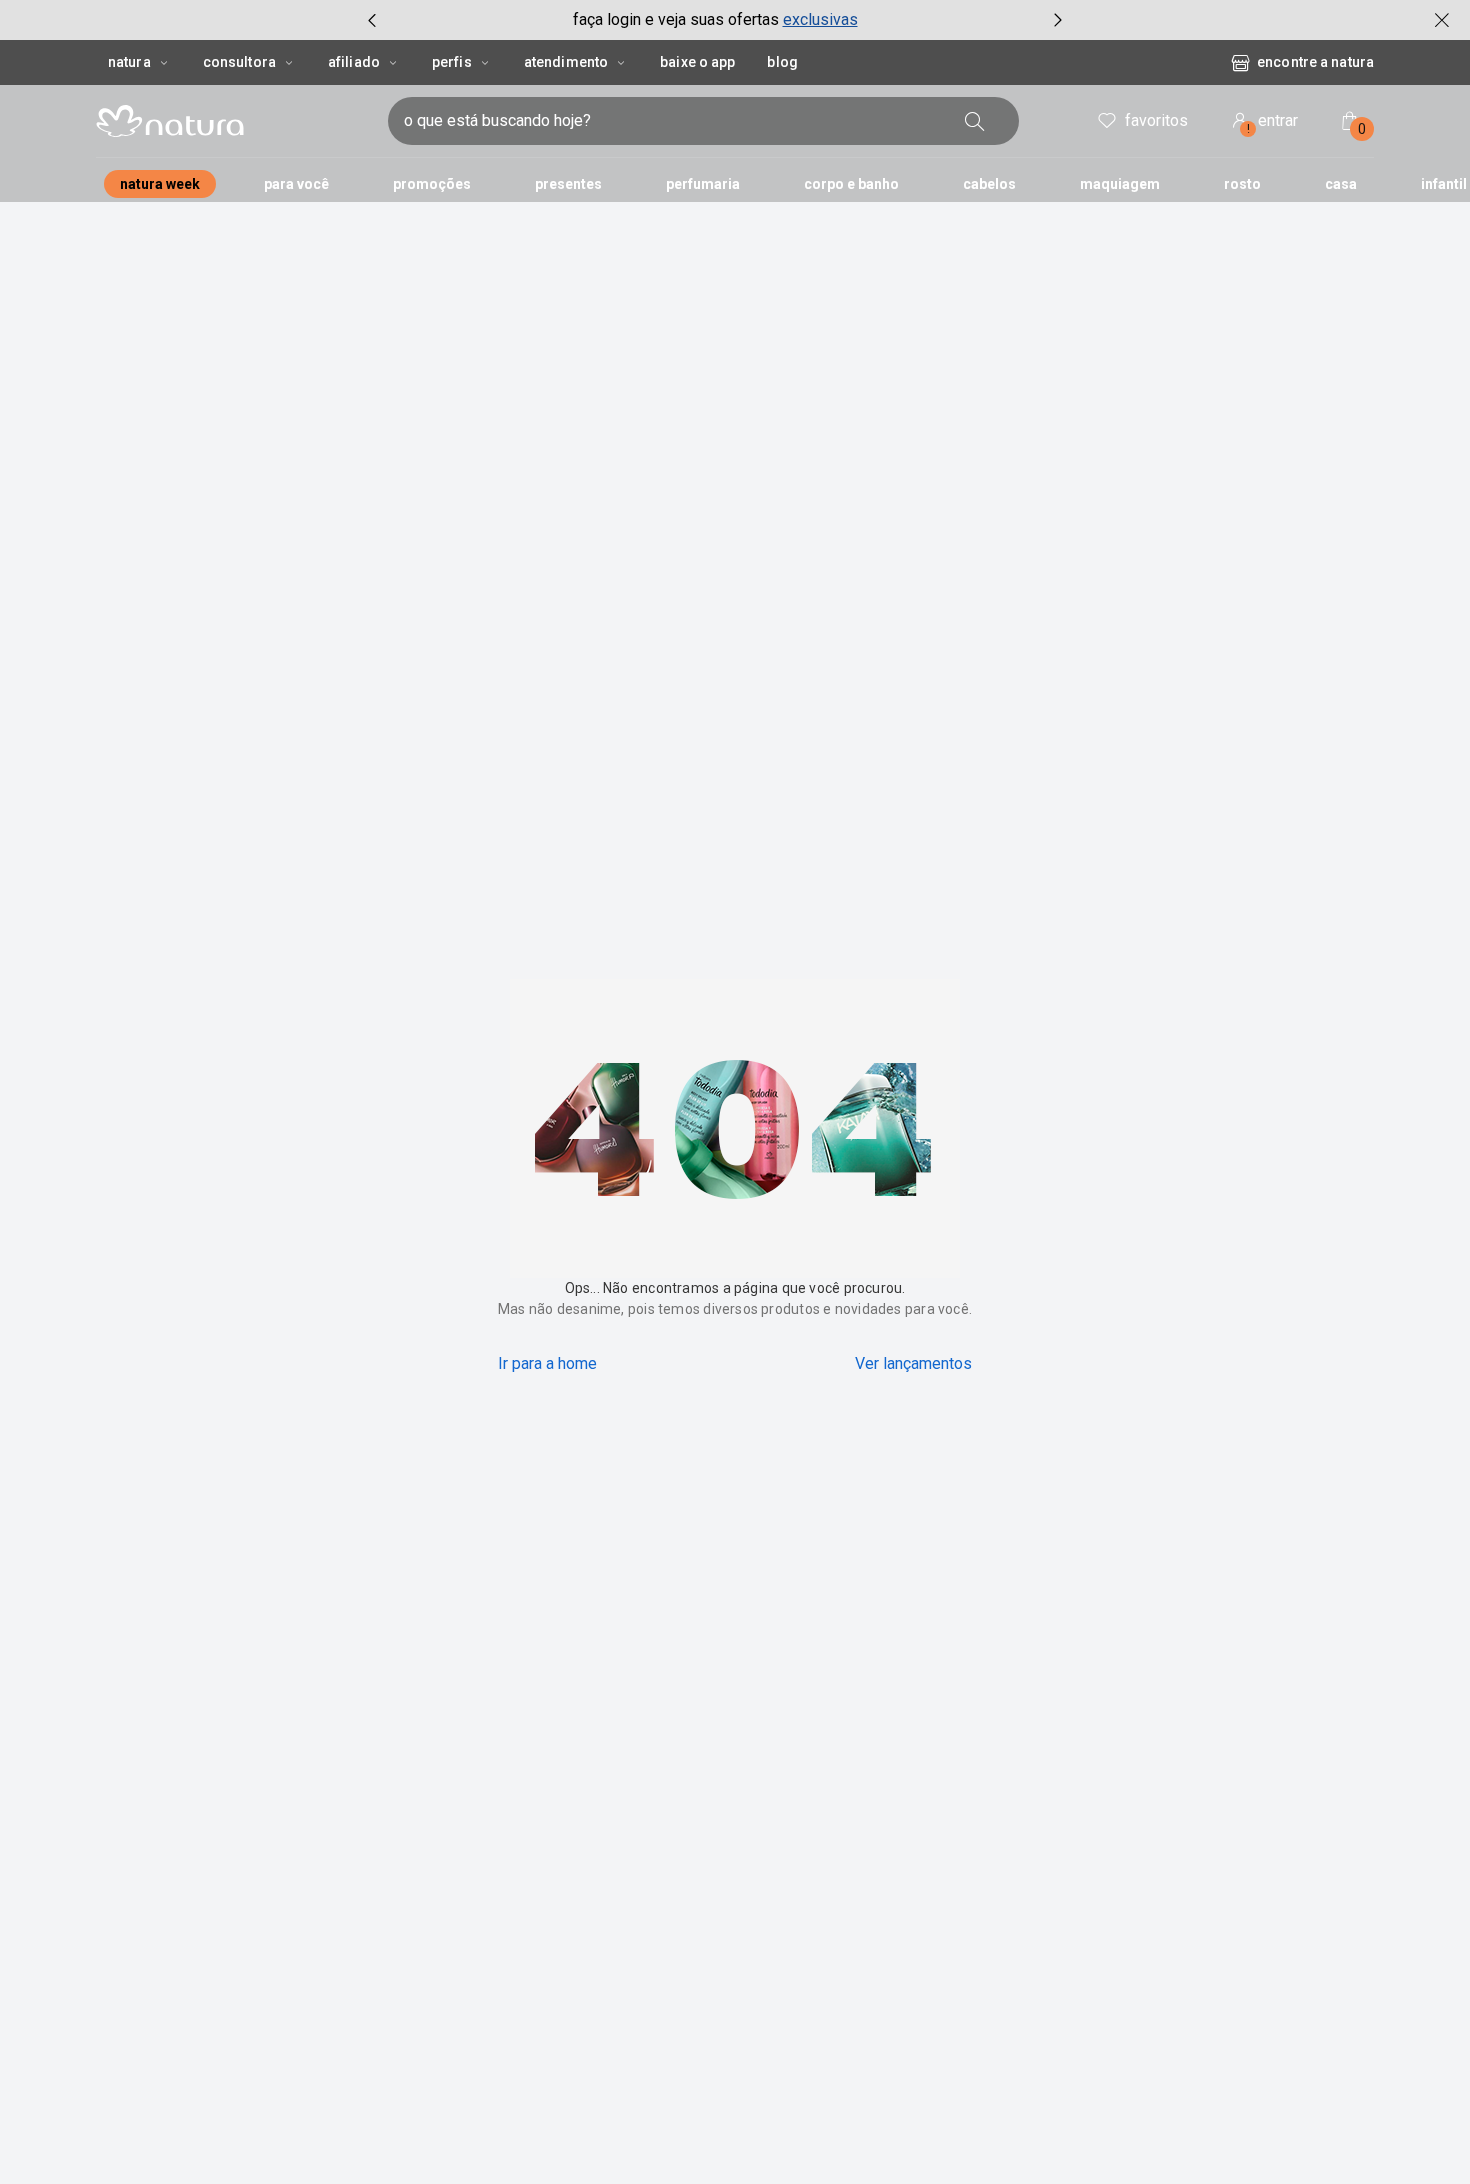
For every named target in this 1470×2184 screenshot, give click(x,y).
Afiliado (354, 62)
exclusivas (820, 19)
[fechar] (1442, 20)
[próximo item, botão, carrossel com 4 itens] (1058, 20)
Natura (129, 62)
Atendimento (566, 62)
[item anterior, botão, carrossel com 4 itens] (372, 20)
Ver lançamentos (913, 1363)
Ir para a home (547, 1363)
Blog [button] (782, 62)
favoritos (1156, 120)
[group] (715, 20)
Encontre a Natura (1315, 62)
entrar (1273, 123)
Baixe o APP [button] (697, 62)
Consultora (239, 62)
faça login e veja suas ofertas (676, 19)
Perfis (452, 62)
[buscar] (975, 121)
